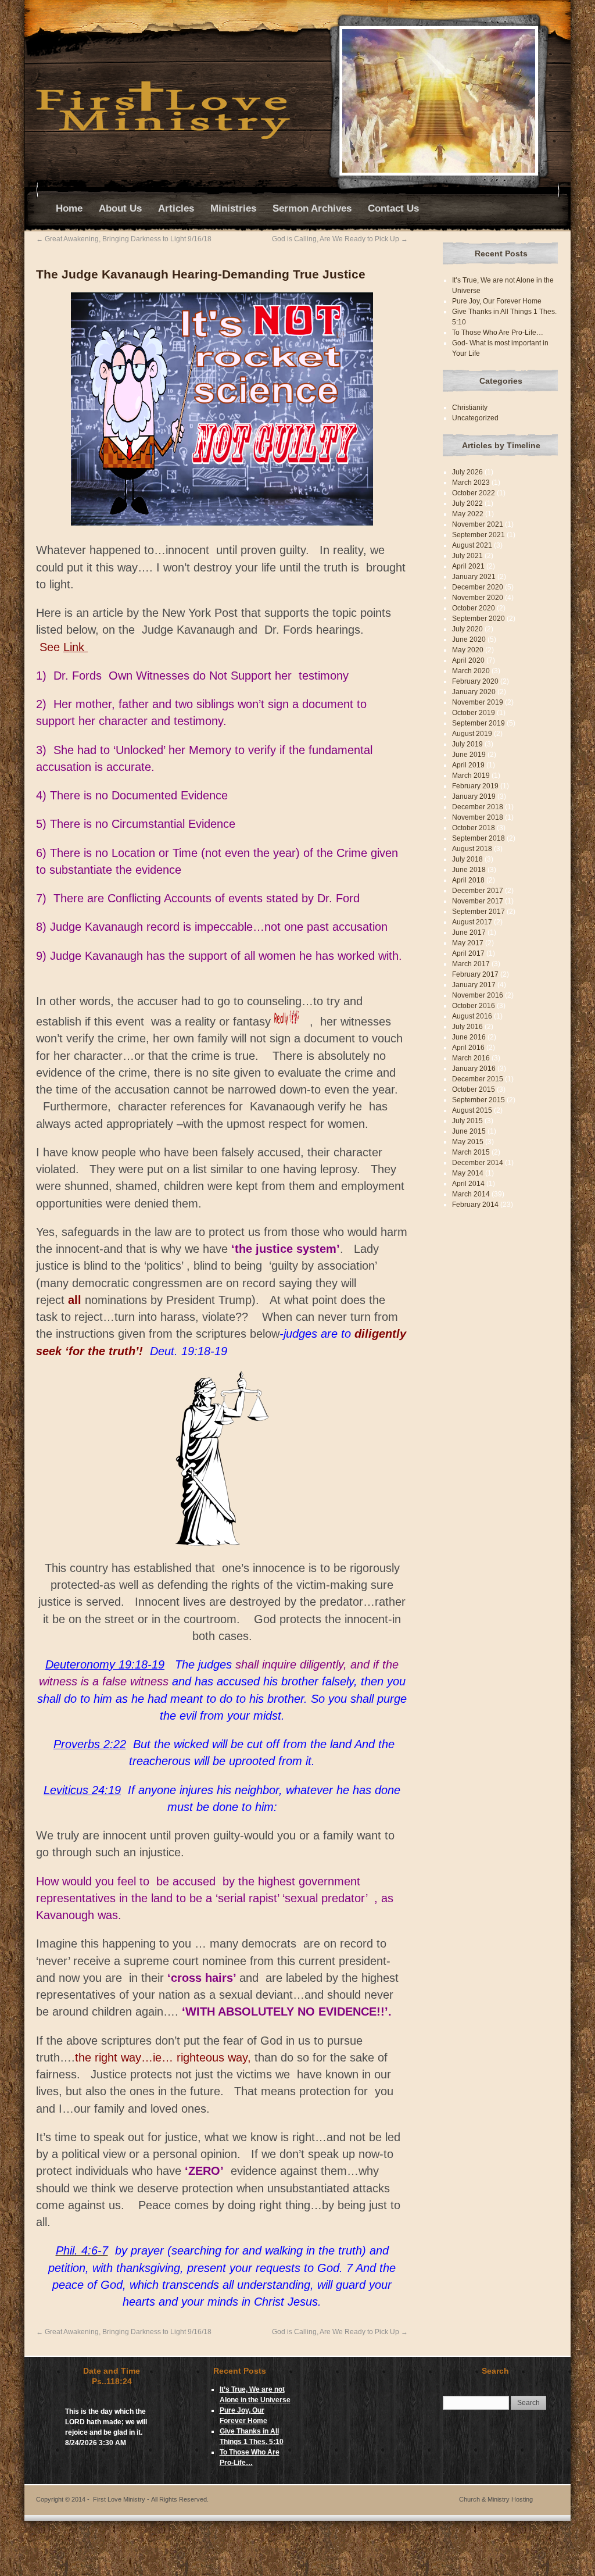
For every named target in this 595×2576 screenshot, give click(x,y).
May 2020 (468, 650)
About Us (120, 208)
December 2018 (478, 807)
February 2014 (475, 1205)
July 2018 (467, 859)
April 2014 (468, 1184)
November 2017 (478, 901)
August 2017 (472, 922)
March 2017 (471, 964)
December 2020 (478, 587)
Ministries (233, 208)
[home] (163, 137)
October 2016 (474, 1006)
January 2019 (474, 796)
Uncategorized (475, 418)
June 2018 (469, 870)
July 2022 (467, 503)
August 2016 (472, 1016)
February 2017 (475, 974)
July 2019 (467, 744)
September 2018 (478, 838)
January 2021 (474, 577)
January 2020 (474, 692)
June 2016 (469, 1037)
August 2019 (472, 734)
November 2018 (478, 817)
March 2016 (471, 1058)
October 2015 (474, 1089)
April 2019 (468, 765)
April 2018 (468, 880)
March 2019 (471, 776)
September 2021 (478, 535)
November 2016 (478, 995)
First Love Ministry (151, 2499)
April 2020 (468, 660)
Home (69, 208)
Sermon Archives (312, 208)
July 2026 (467, 472)
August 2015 (472, 1110)
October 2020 (474, 608)
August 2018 (472, 849)
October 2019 (474, 713)
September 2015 (478, 1100)
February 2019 (475, 786)
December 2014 (478, 1163)
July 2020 (467, 629)
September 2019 (478, 723)
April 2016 (468, 1048)
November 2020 (478, 598)
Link (76, 647)
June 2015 (469, 1131)
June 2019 (469, 755)
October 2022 (474, 493)
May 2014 (468, 1173)
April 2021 (468, 566)
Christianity (470, 408)
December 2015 (478, 1079)
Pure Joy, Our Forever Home (497, 301)
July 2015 (467, 1121)
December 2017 (478, 891)
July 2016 (467, 1027)
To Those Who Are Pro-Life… (498, 333)
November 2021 (478, 524)
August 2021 (472, 545)
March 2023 (471, 483)
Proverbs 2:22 (90, 1744)
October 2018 (474, 828)
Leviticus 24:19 (82, 1790)
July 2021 (467, 556)
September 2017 (478, 912)
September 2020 (478, 619)
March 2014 (471, 1194)
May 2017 (468, 943)
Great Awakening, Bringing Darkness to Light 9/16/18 (124, 239)
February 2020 (475, 681)
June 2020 (469, 639)
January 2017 (474, 985)
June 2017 (469, 932)
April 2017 (468, 953)
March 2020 (471, 671)
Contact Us (393, 208)
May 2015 (468, 1142)
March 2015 (471, 1152)
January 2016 (474, 1069)
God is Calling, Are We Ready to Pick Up (340, 239)
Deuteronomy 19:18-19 (105, 1664)
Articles (176, 208)
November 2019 (478, 702)
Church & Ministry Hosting (496, 2499)
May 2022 (468, 514)
